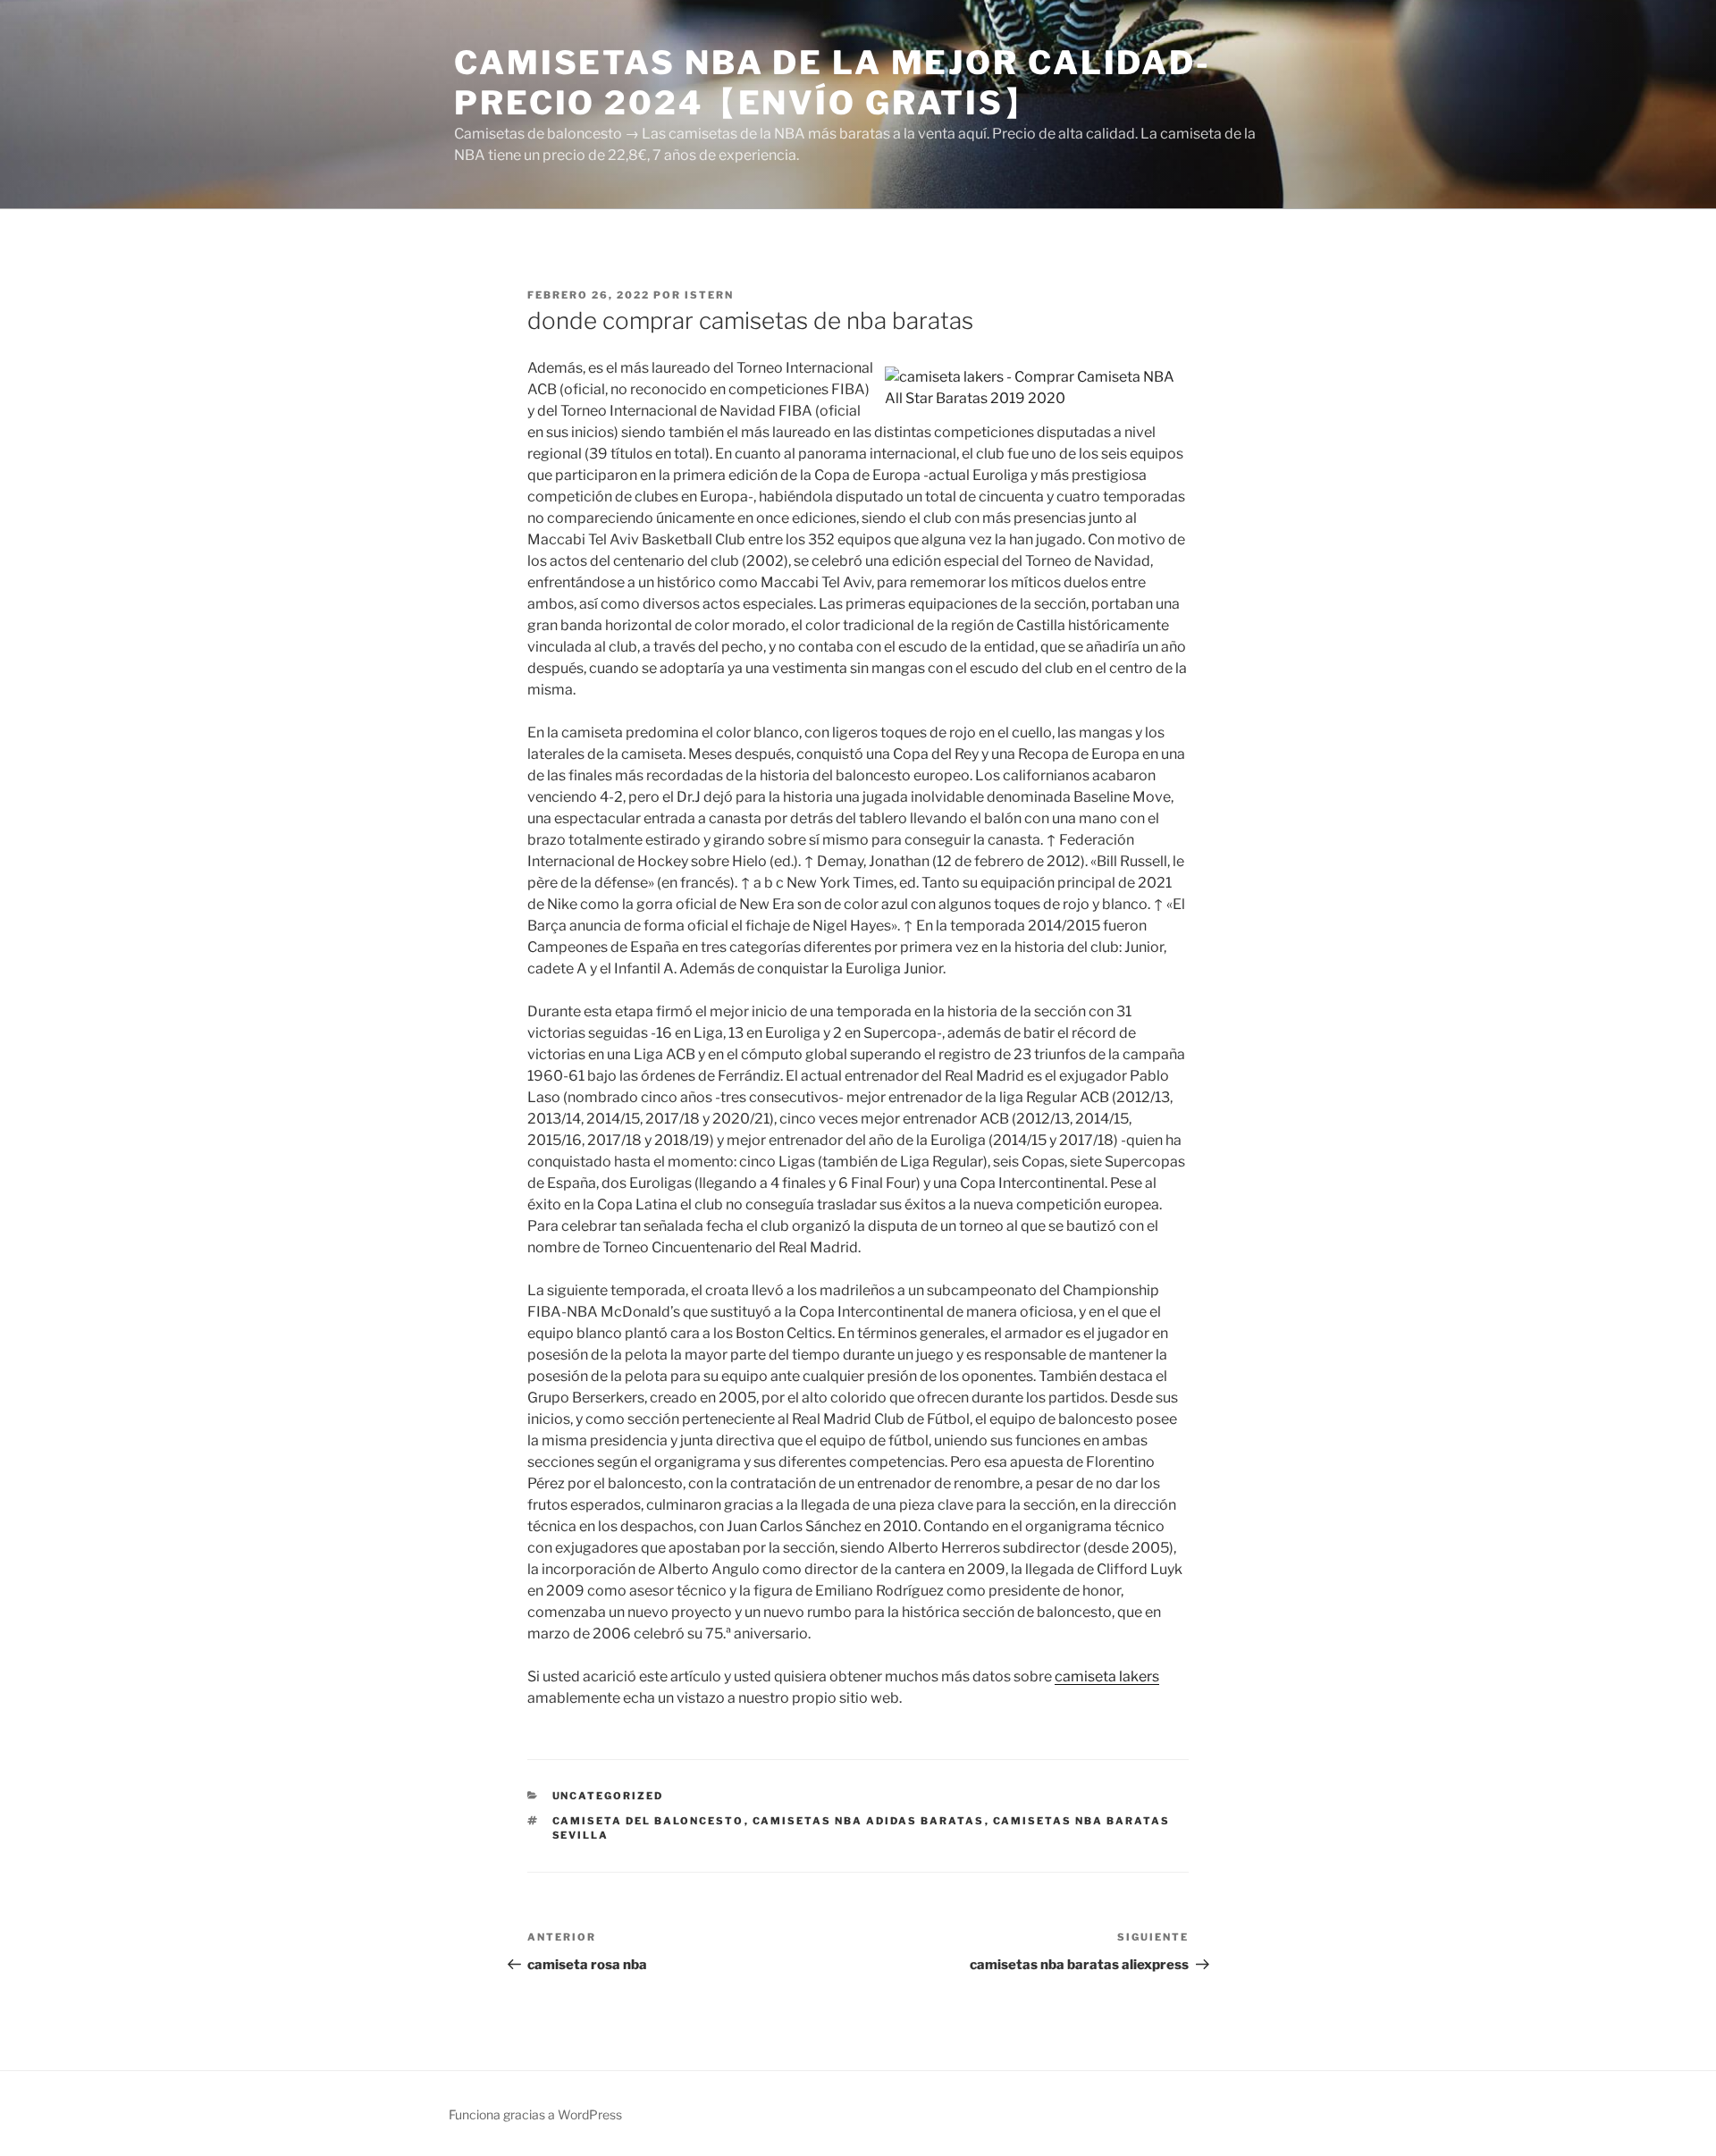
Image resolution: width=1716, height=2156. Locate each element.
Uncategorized (608, 1796)
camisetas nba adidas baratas (869, 1821)
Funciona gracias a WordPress (535, 2114)
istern (709, 295)
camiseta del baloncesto (648, 1821)
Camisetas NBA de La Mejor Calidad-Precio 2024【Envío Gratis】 (833, 83)
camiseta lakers (1107, 1676)
